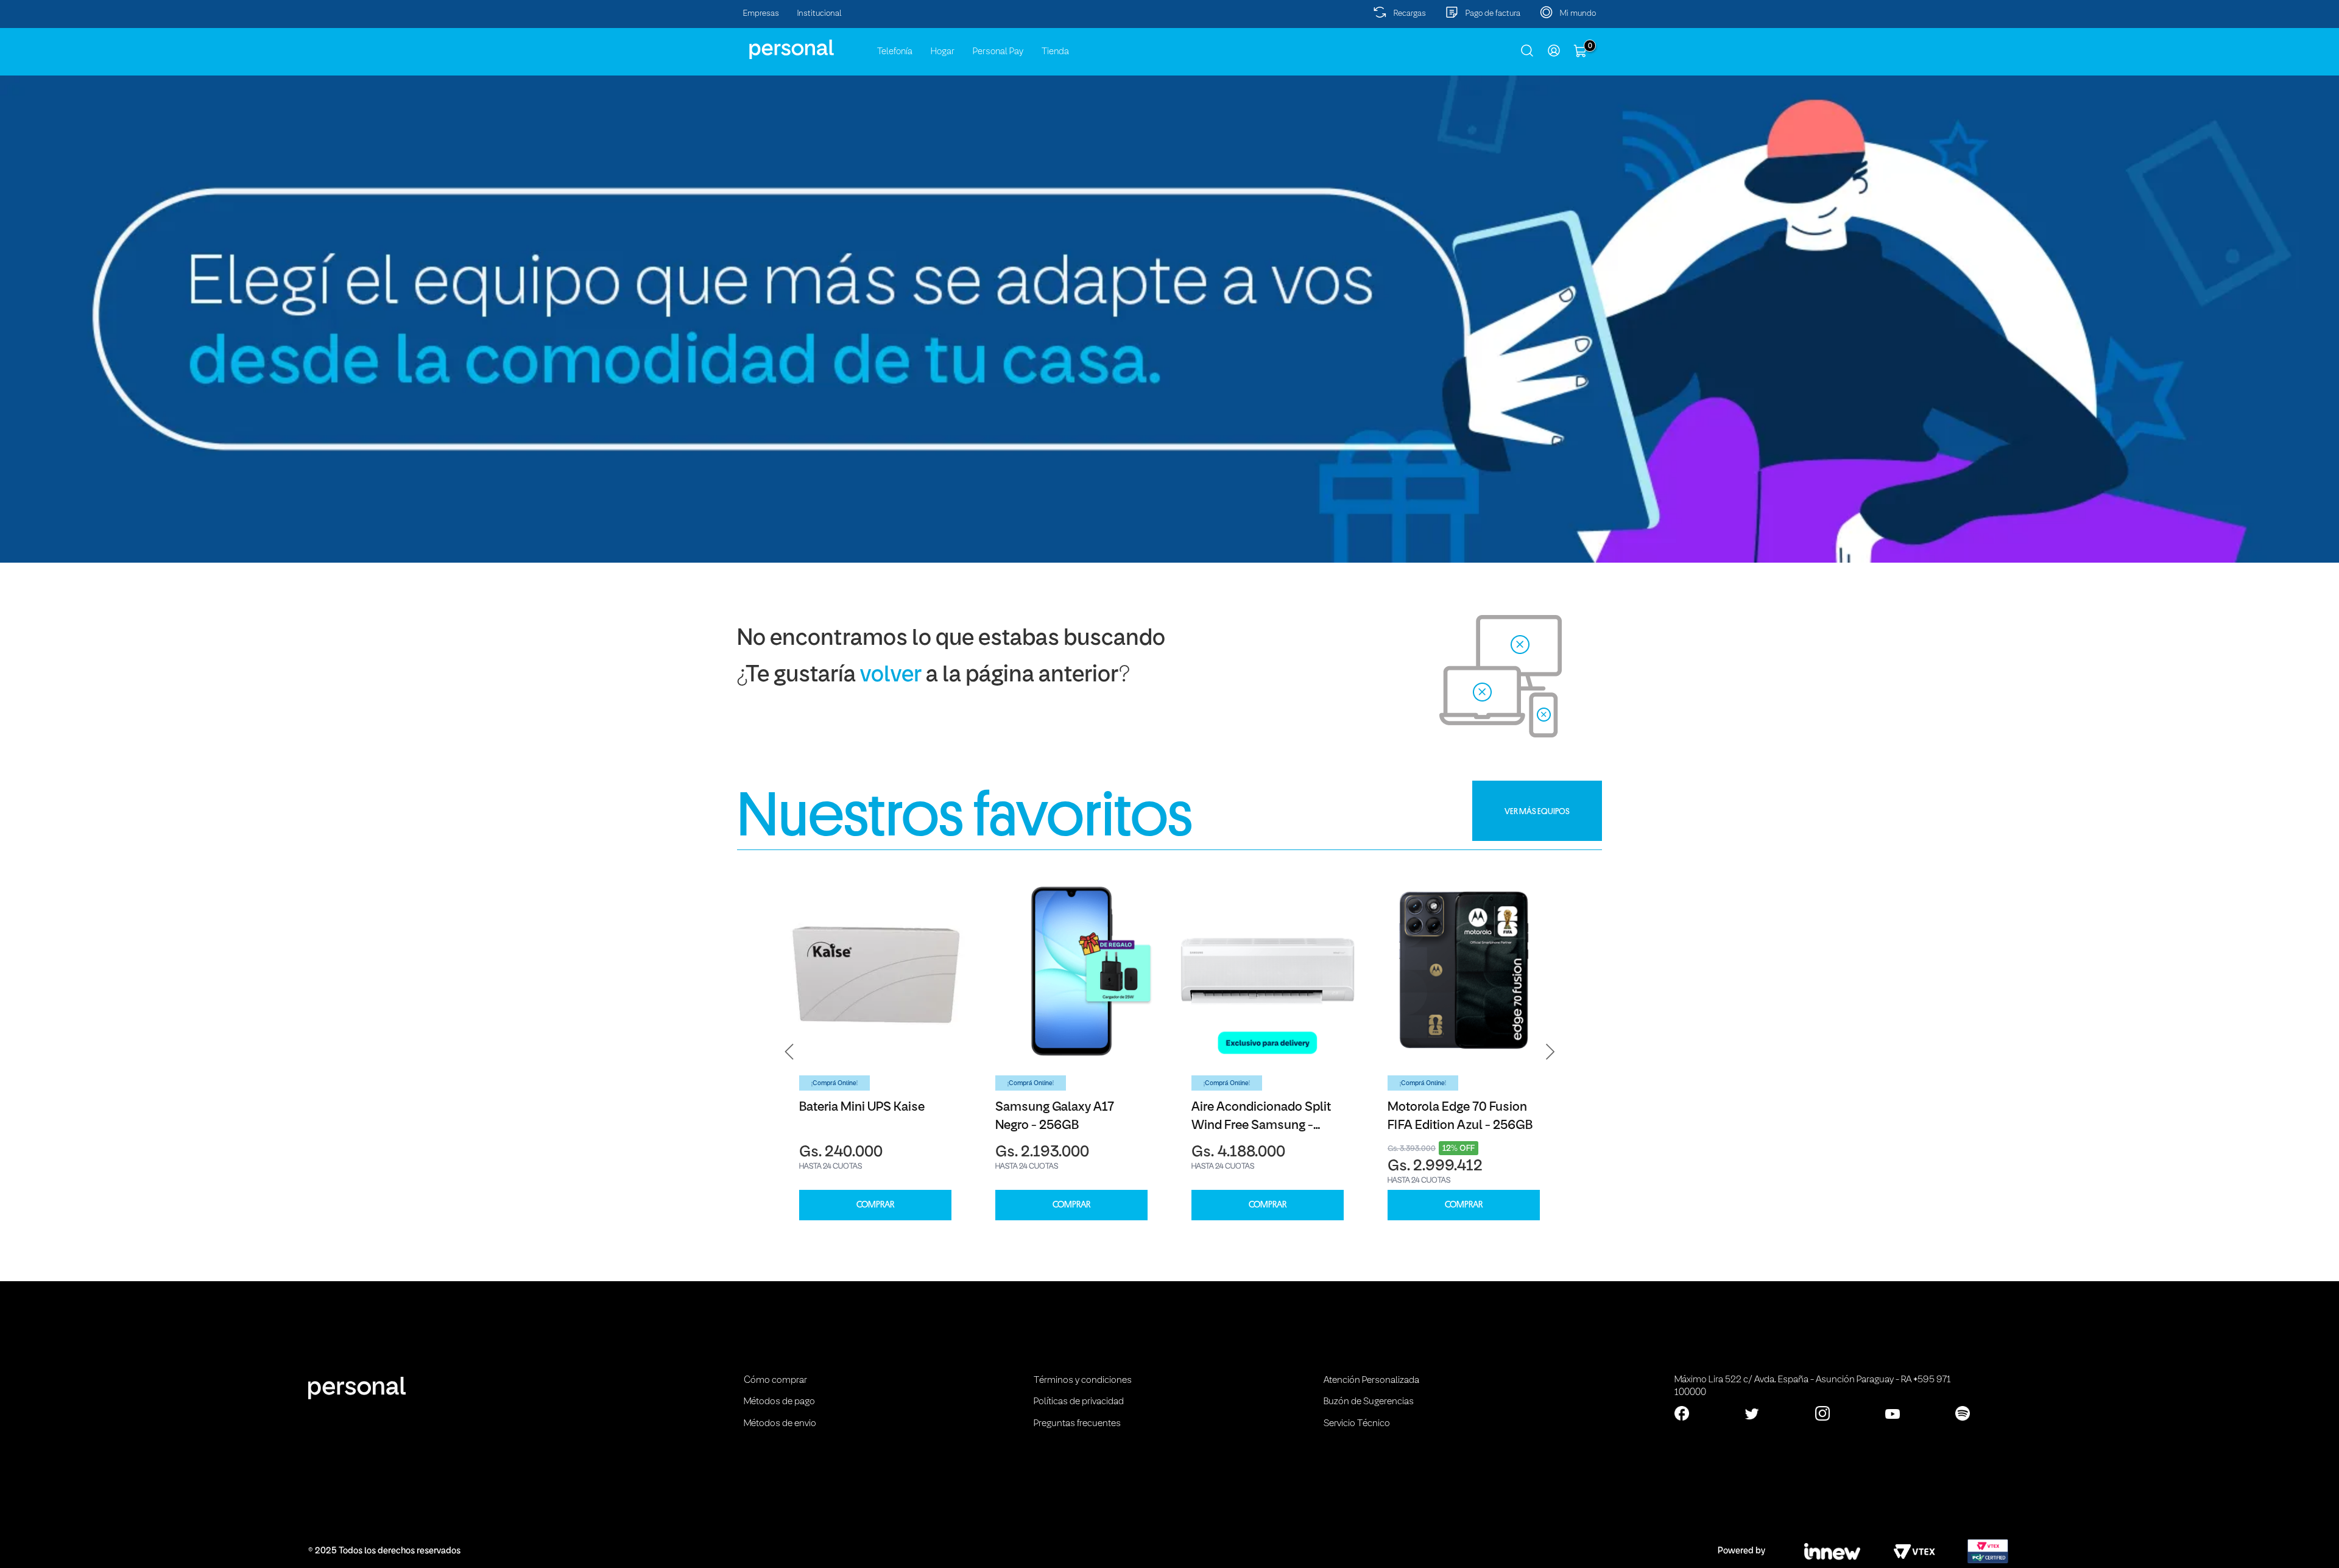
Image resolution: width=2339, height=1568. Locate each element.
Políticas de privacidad (1079, 1402)
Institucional (820, 14)
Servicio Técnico (1357, 1424)
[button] (789, 1052)
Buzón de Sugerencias (1369, 1402)
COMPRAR (875, 1205)
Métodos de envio (780, 1424)
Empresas (761, 14)
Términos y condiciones (1083, 1380)
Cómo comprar (775, 1380)
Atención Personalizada (1371, 1380)
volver (891, 676)
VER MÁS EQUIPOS (1537, 811)
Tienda (1055, 52)
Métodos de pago (779, 1402)
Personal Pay (998, 52)
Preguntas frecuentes (1077, 1424)
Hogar (943, 52)
